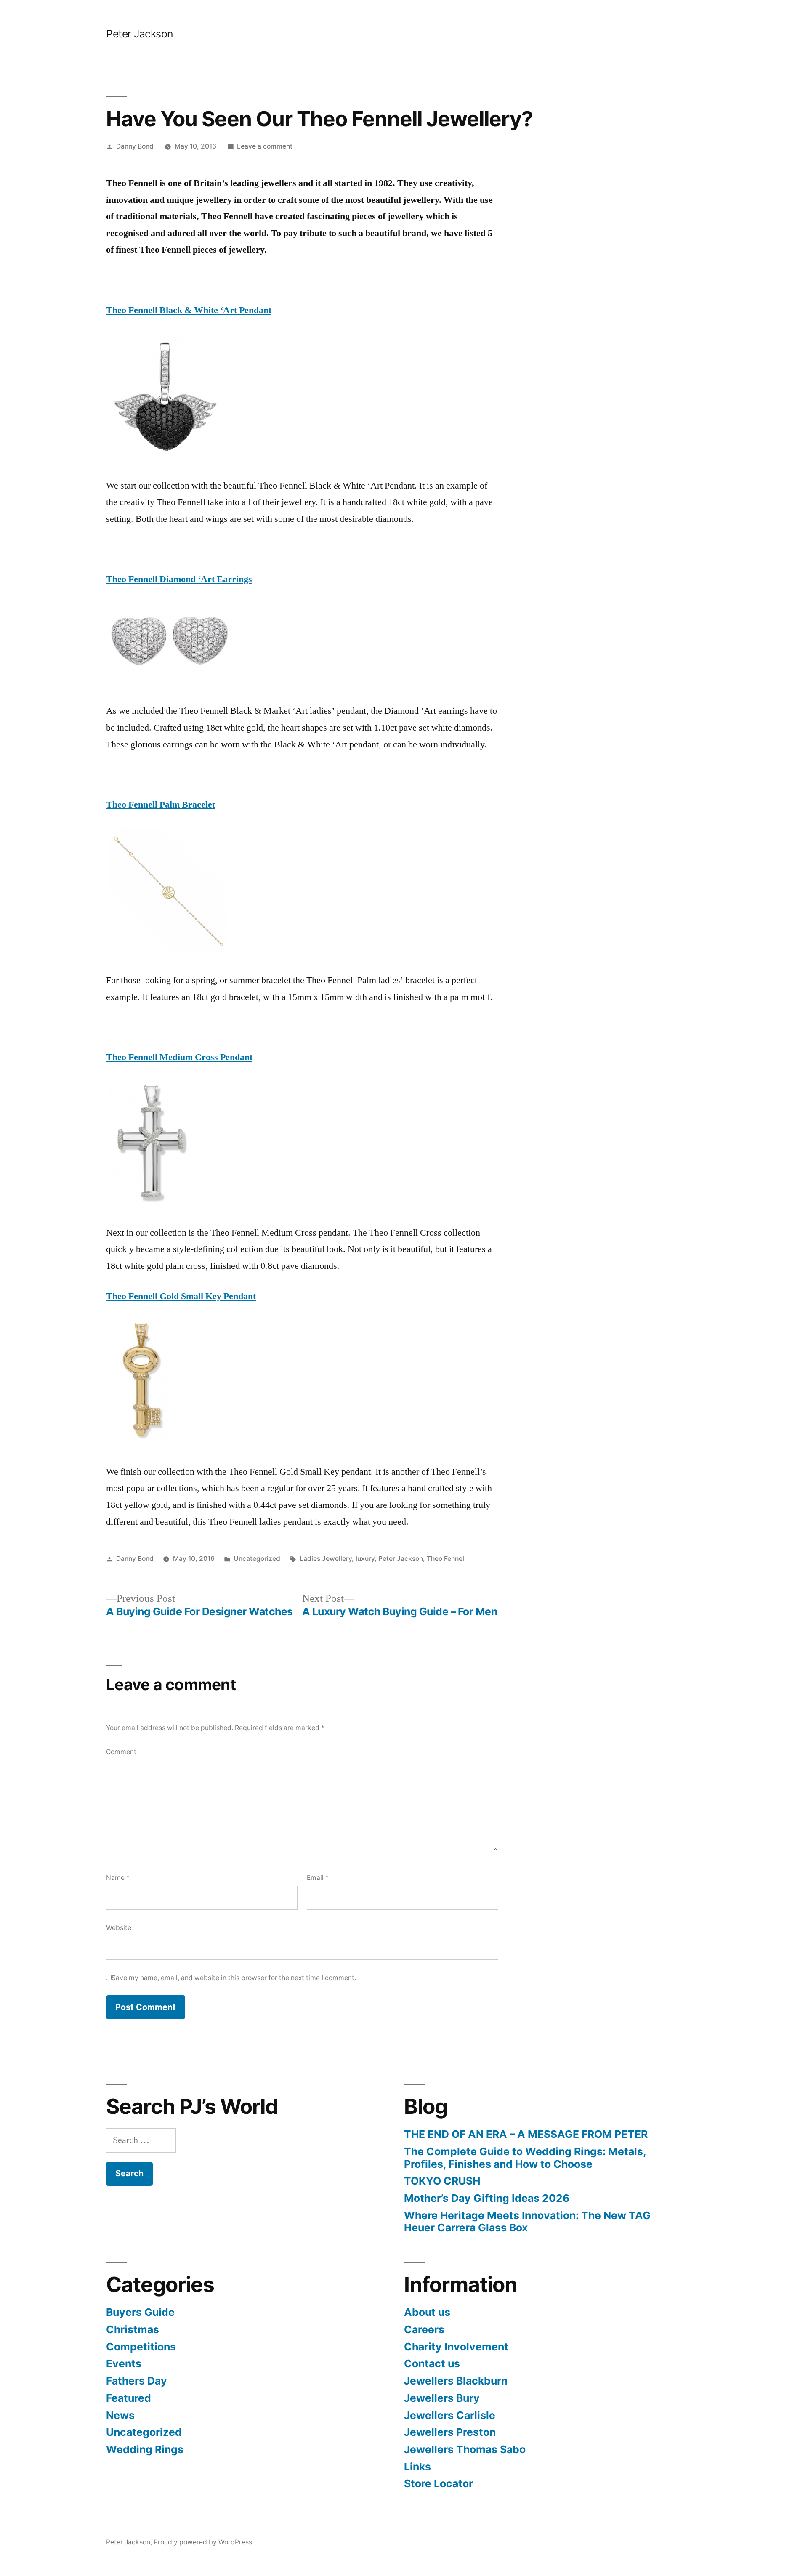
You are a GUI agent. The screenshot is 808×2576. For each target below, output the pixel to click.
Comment (121, 1752)
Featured (129, 2398)
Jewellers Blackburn (456, 2381)
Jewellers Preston (450, 2432)
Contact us (432, 2363)
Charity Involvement (456, 2347)
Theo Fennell (446, 1559)
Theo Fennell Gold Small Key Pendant (181, 1296)
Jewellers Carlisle (450, 2415)
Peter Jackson (140, 34)
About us (427, 2312)
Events (124, 2363)
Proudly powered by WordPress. (204, 2542)
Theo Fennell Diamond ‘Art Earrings (179, 579)
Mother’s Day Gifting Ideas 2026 (487, 2198)
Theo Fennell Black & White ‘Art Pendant (189, 310)
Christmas (133, 2329)
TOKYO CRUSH (442, 2181)
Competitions (141, 2347)
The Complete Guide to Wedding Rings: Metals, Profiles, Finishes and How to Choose (525, 2158)
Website (119, 1928)
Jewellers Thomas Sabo (465, 2449)
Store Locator (439, 2483)
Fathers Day (137, 2381)
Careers (424, 2329)
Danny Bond (135, 146)
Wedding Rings (145, 2449)
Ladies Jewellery (326, 1559)
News (120, 2415)
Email (318, 1878)
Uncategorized (257, 1559)
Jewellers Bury (442, 2398)
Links (417, 2467)
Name (118, 1878)
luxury (365, 1559)
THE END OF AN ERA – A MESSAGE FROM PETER (526, 2134)
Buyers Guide (140, 2312)
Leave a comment (265, 146)
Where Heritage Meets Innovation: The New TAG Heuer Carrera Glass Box (527, 2222)
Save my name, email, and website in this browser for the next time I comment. (234, 1978)
